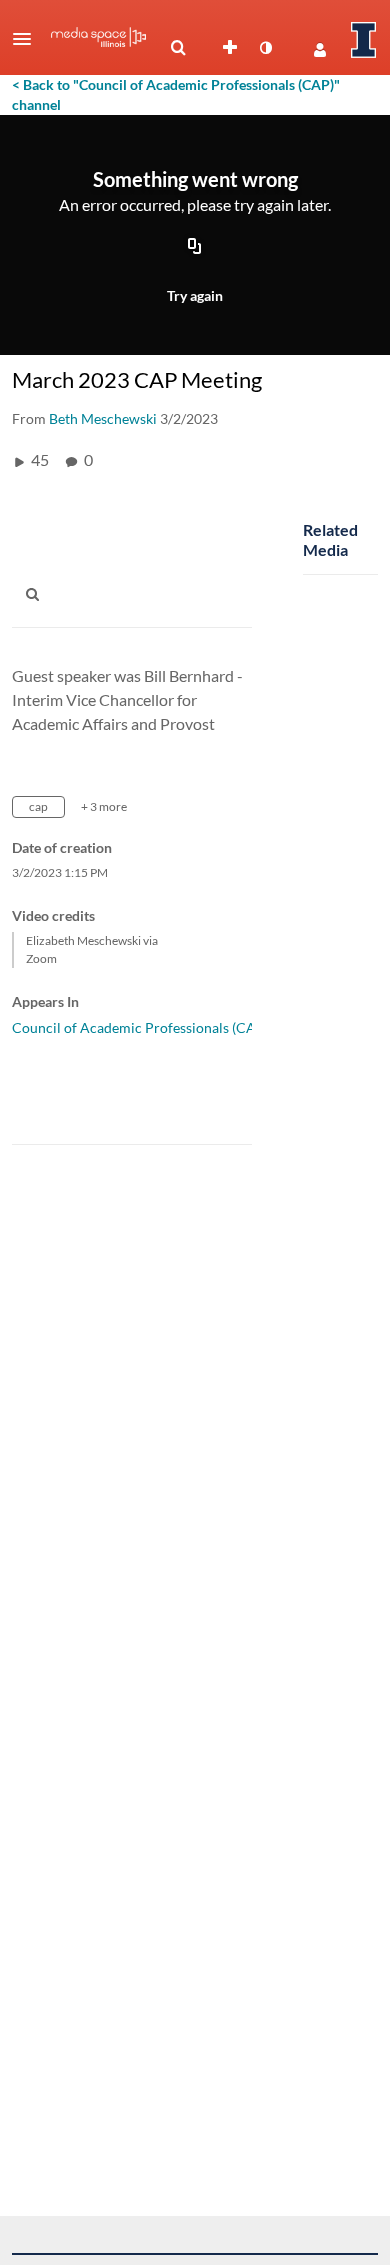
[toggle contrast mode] (265, 48)
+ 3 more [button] (104, 806)
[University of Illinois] (364, 40)
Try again (195, 295)
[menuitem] (178, 48)
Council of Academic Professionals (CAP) (140, 1027)
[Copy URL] (195, 248)
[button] (28, 39)
